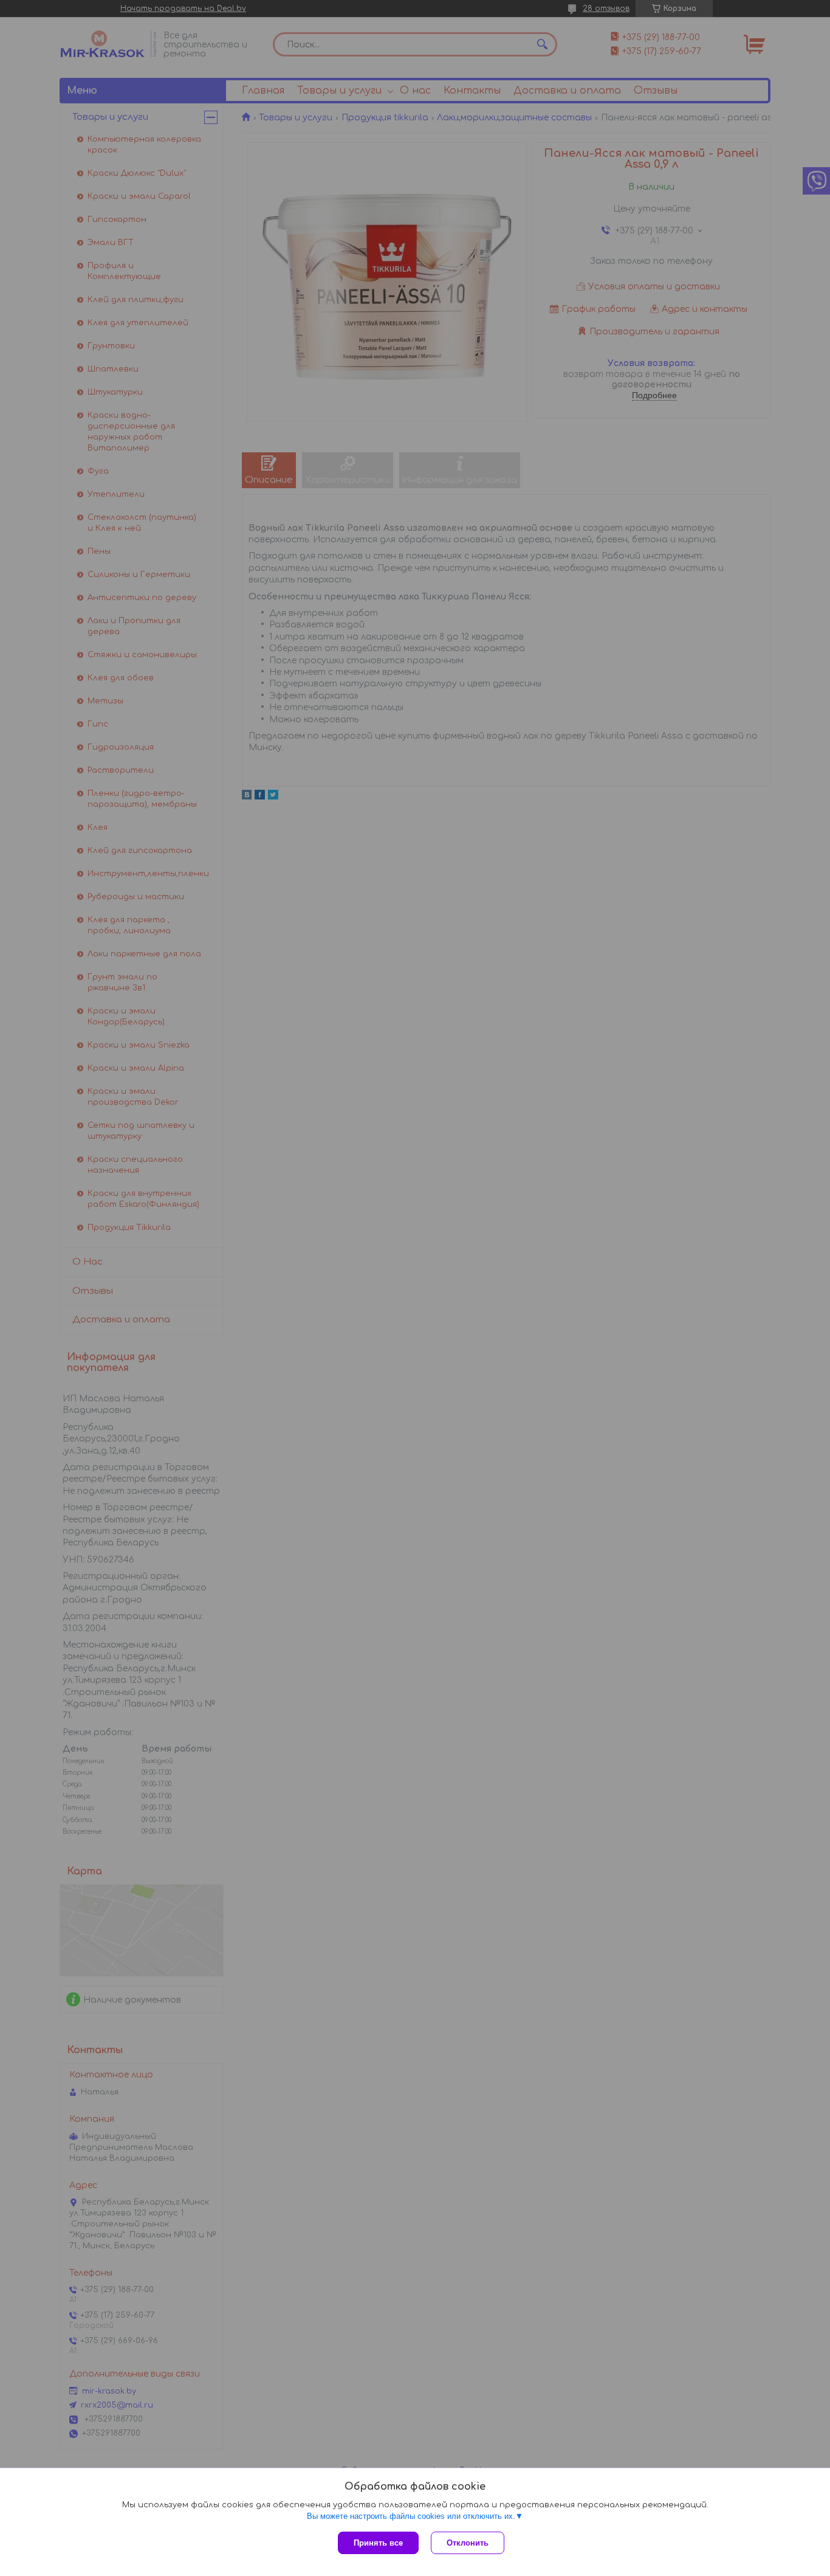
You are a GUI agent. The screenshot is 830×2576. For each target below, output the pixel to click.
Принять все (378, 2543)
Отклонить (468, 2543)
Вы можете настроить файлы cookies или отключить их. (411, 2516)
